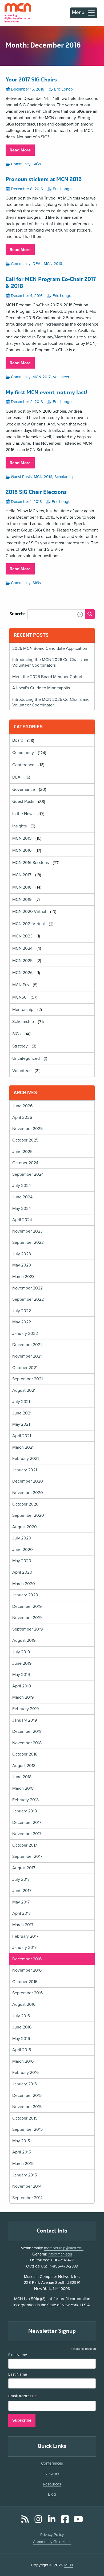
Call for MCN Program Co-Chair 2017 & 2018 (51, 283)
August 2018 (24, 1766)
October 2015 (25, 2118)
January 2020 (25, 1595)
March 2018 (23, 1788)
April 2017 (21, 1913)
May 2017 (21, 1902)
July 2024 (22, 1186)
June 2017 (22, 1891)
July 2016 (21, 2016)
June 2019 (22, 1663)
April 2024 (22, 1220)
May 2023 (22, 1265)
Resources (52, 2484)
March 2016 (23, 2061)
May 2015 (21, 2141)
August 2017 (24, 1868)
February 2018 (25, 1800)
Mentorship (23, 1010)
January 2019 (25, 1720)
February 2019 (25, 1709)
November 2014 (27, 2186)
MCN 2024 (22, 948)
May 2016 (21, 2039)
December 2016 (27, 1959)
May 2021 (21, 1424)
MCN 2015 (22, 838)
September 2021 (27, 1379)
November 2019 (27, 1618)
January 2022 (25, 1334)
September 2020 (28, 1515)
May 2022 (22, 1322)
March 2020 (24, 1584)
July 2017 (21, 1879)
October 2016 (25, 1982)
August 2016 (24, 2004)
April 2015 (22, 2152)
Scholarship (65, 477)
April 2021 (22, 1436)
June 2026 (22, 1106)
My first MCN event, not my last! (46, 393)
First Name (18, 2355)
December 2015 (27, 2096)
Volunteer (61, 377)
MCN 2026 (22, 973)
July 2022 (22, 1311)
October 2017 (25, 1845)
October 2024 (25, 1163)
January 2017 (24, 1948)
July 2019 (21, 1652)
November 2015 (27, 2107)
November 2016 (27, 1970)
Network (52, 2474)
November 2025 (27, 1129)
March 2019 (23, 1697)
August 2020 (25, 1527)
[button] (80, 614)
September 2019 (27, 1629)
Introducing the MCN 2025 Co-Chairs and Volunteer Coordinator (51, 702)
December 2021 (27, 1345)
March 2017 (23, 1925)
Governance (24, 789)
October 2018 (25, 1754)
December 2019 (27, 1606)
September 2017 (27, 1856)
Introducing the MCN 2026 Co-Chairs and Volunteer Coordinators (51, 662)
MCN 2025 (22, 961)
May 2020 (22, 1561)
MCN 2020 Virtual (29, 912)
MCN (69, 2565)
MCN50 (19, 997)
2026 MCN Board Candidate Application (50, 648)
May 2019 (21, 1675)
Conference (23, 765)
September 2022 (28, 1299)
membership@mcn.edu (64, 2248)
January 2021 (25, 1470)
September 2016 (27, 1993)
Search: (17, 614)
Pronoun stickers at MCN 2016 (44, 179)
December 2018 (27, 1731)
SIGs (37, 164)
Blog (52, 2494)
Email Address (22, 2397)
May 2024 (22, 1209)
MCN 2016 (53, 264)
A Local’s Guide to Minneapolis (41, 688)
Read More (22, 151)
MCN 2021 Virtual (29, 924)
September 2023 (28, 1242)
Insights (19, 826)
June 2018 (22, 1777)
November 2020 (28, 1493)
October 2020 (25, 1504)
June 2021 (22, 1413)
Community (21, 164)
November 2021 (27, 1356)
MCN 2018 (22, 887)
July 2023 (22, 1254)
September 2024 (28, 1174)
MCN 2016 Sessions (31, 863)
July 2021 (21, 1402)
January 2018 (25, 1811)
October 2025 (25, 1140)
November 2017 (27, 1834)
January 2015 (25, 2175)
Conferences (52, 2463)
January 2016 (25, 2084)
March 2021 (23, 1447)
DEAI (37, 264)
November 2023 (27, 1231)
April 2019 (22, 1686)
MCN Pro (21, 985)
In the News (23, 814)
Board (18, 741)
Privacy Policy (52, 2535)
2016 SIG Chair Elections (36, 492)
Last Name (18, 2374)
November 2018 (27, 1743)
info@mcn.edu (60, 2254)
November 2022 (27, 1288)
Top (92, 2557)
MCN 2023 (22, 936)
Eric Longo (64, 89)
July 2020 (22, 1538)
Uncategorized (26, 1058)
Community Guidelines (52, 2542)
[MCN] (18, 13)
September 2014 (27, 2198)
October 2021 (25, 1368)
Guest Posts (21, 477)
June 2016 (22, 2027)
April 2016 (22, 2050)
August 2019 (24, 1640)
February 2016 (25, 2073)
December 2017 (27, 1823)
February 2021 (25, 1459)
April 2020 (22, 1572)
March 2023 (23, 1277)
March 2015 (23, 2164)
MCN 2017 (42, 377)
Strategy (20, 1046)
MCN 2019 (22, 900)
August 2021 (24, 1390)
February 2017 (25, 1936)
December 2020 (28, 1481)
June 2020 (23, 1550)
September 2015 (27, 2129)
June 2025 (22, 1152)
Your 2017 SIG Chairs (31, 80)
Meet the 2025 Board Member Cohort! (48, 677)
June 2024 (22, 1197)
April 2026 (22, 1117)
